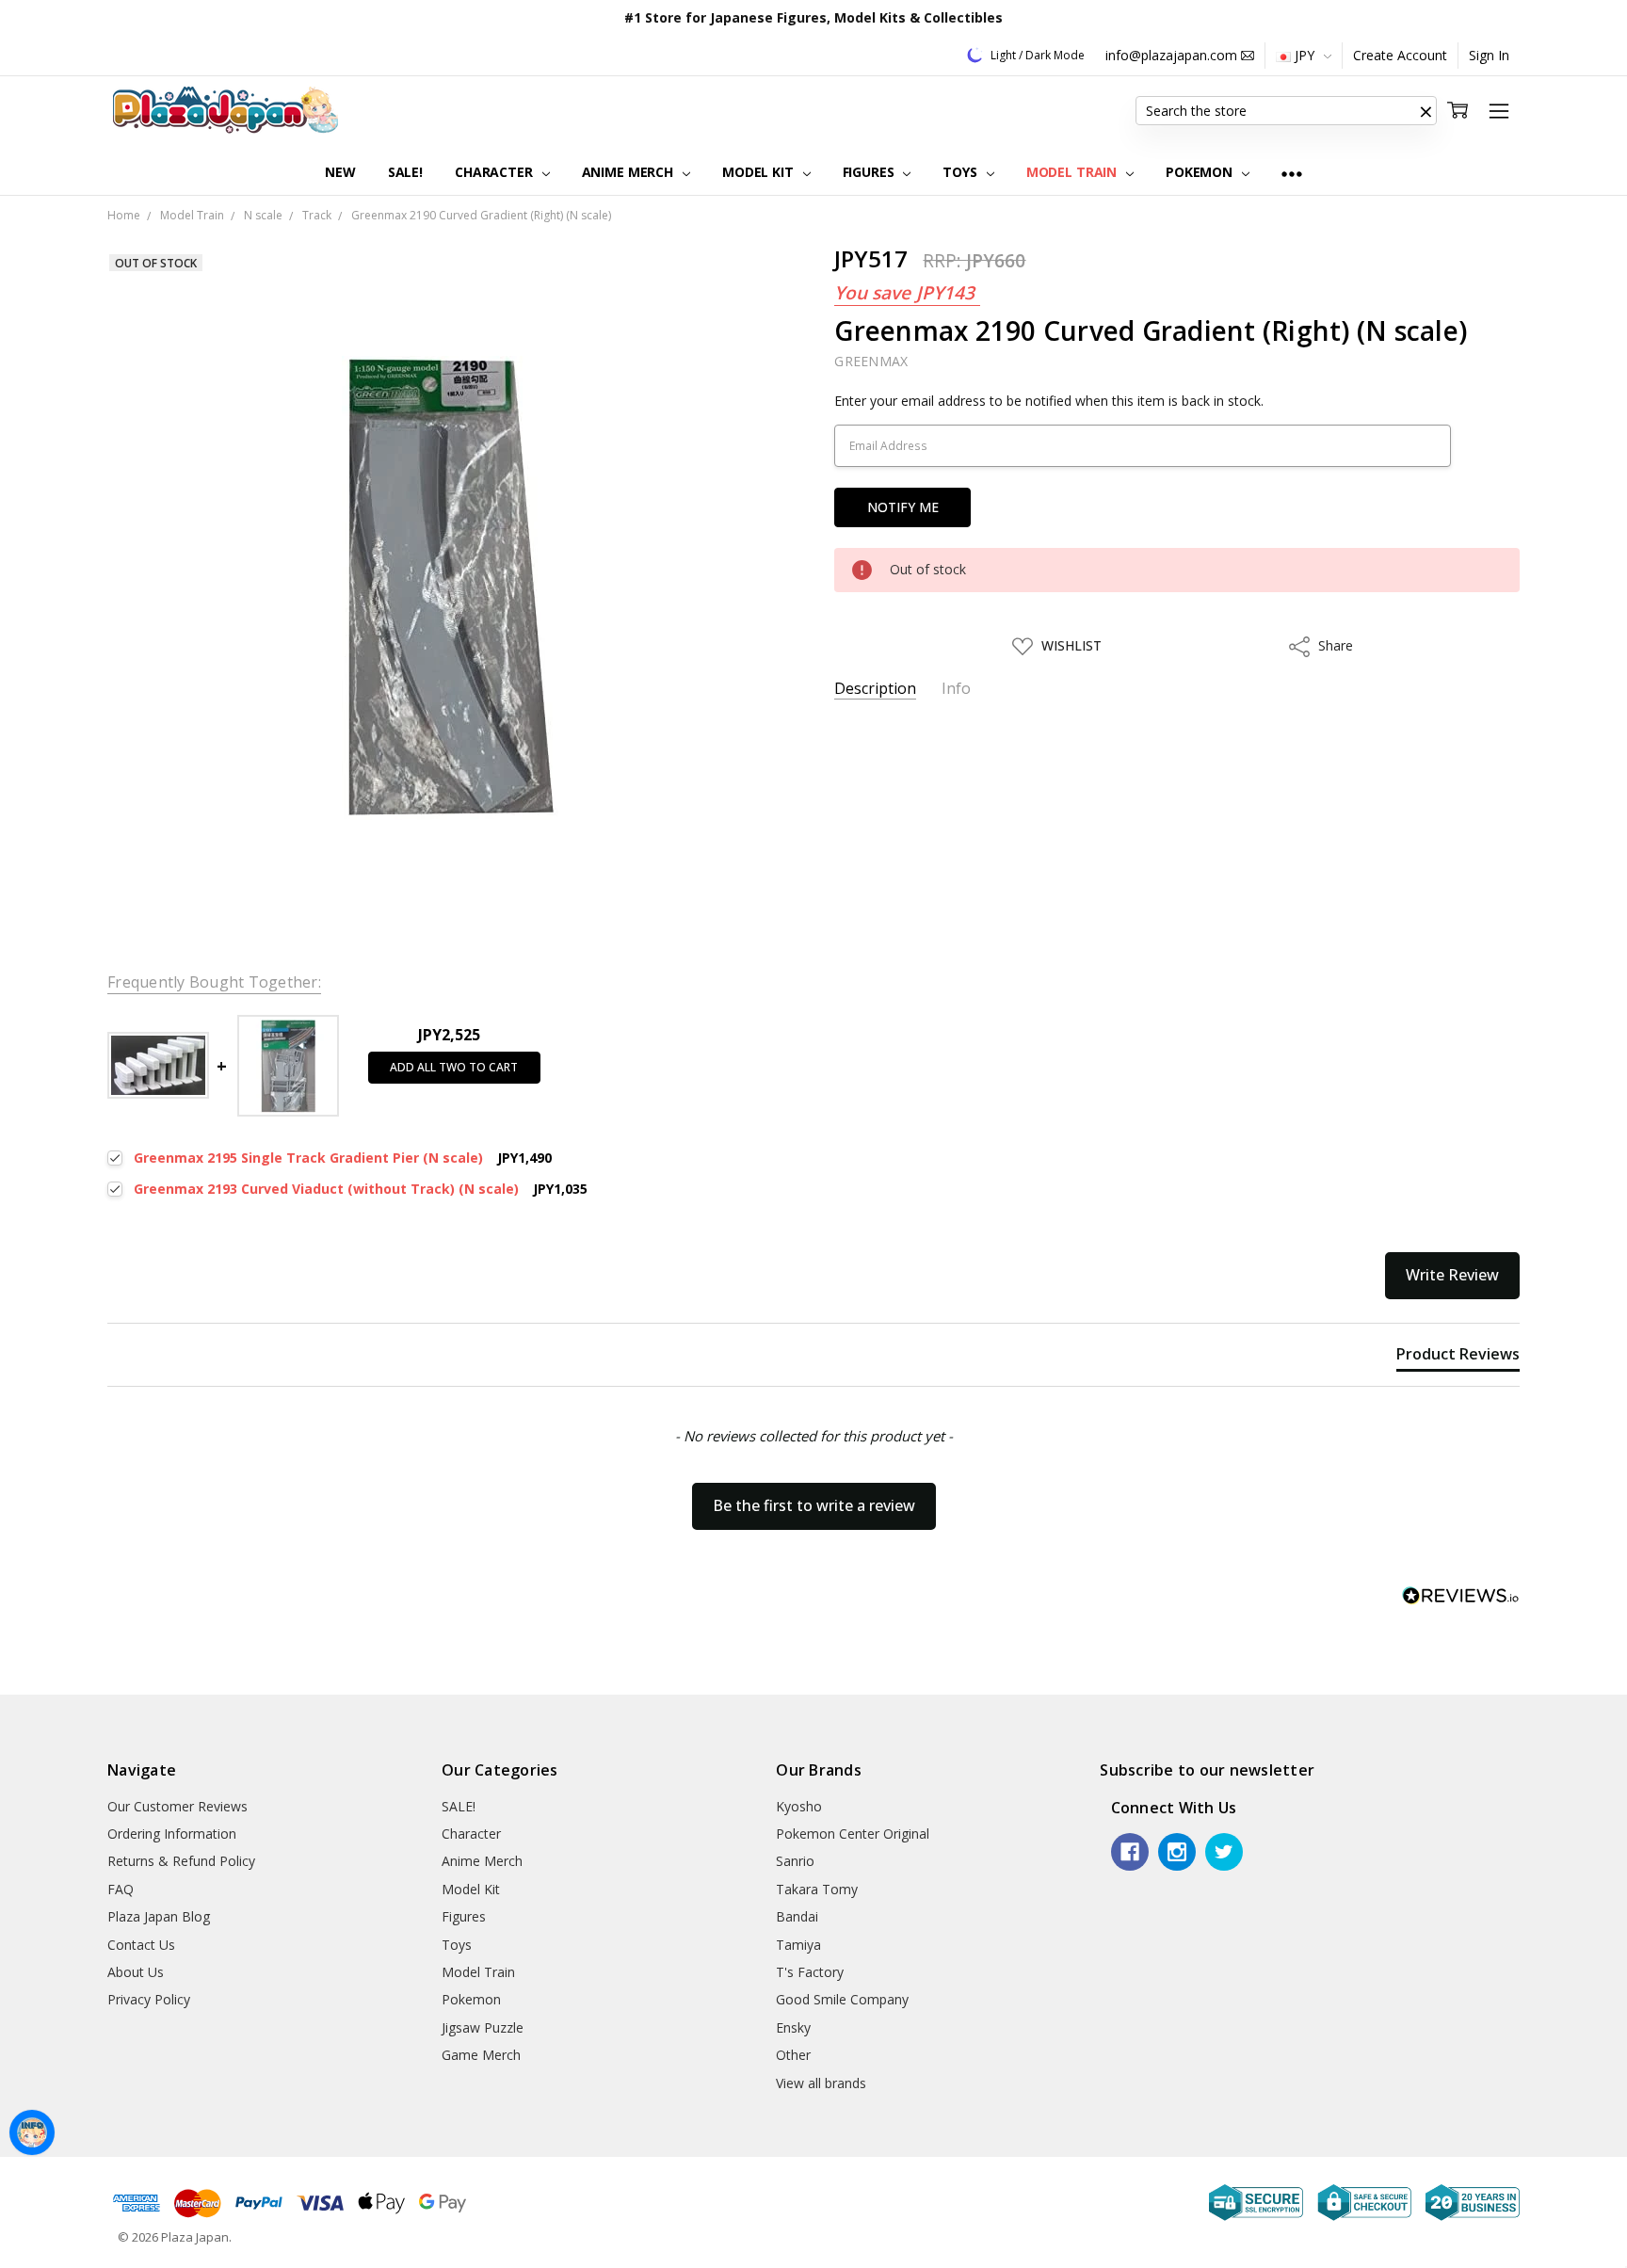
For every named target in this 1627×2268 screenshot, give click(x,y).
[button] (1426, 111)
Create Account (1400, 55)
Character (496, 172)
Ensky (793, 2027)
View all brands (821, 2083)
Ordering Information (172, 1834)
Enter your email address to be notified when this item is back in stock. (1049, 401)
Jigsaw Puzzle (483, 2027)
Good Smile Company (842, 1999)
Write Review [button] (1452, 1275)
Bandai (797, 1916)
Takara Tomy (817, 1889)
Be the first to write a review (814, 1505)
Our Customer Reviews (177, 1806)
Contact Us (141, 1945)
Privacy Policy (149, 1999)
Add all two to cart (454, 1067)
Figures (870, 172)
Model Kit (760, 172)
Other (793, 2055)
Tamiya (798, 1945)
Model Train (1073, 172)
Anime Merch (629, 172)
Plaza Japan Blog (159, 1916)
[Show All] (1292, 173)
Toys (961, 172)
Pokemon (1201, 172)
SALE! (405, 172)
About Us (136, 1972)
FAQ (121, 1889)
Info (956, 689)
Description (875, 689)
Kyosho (799, 1806)
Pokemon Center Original (853, 1834)
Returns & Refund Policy (181, 1861)
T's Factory (810, 1972)
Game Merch (481, 2055)
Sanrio (795, 1861)
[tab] (1458, 1358)
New (340, 172)
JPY (1305, 55)
